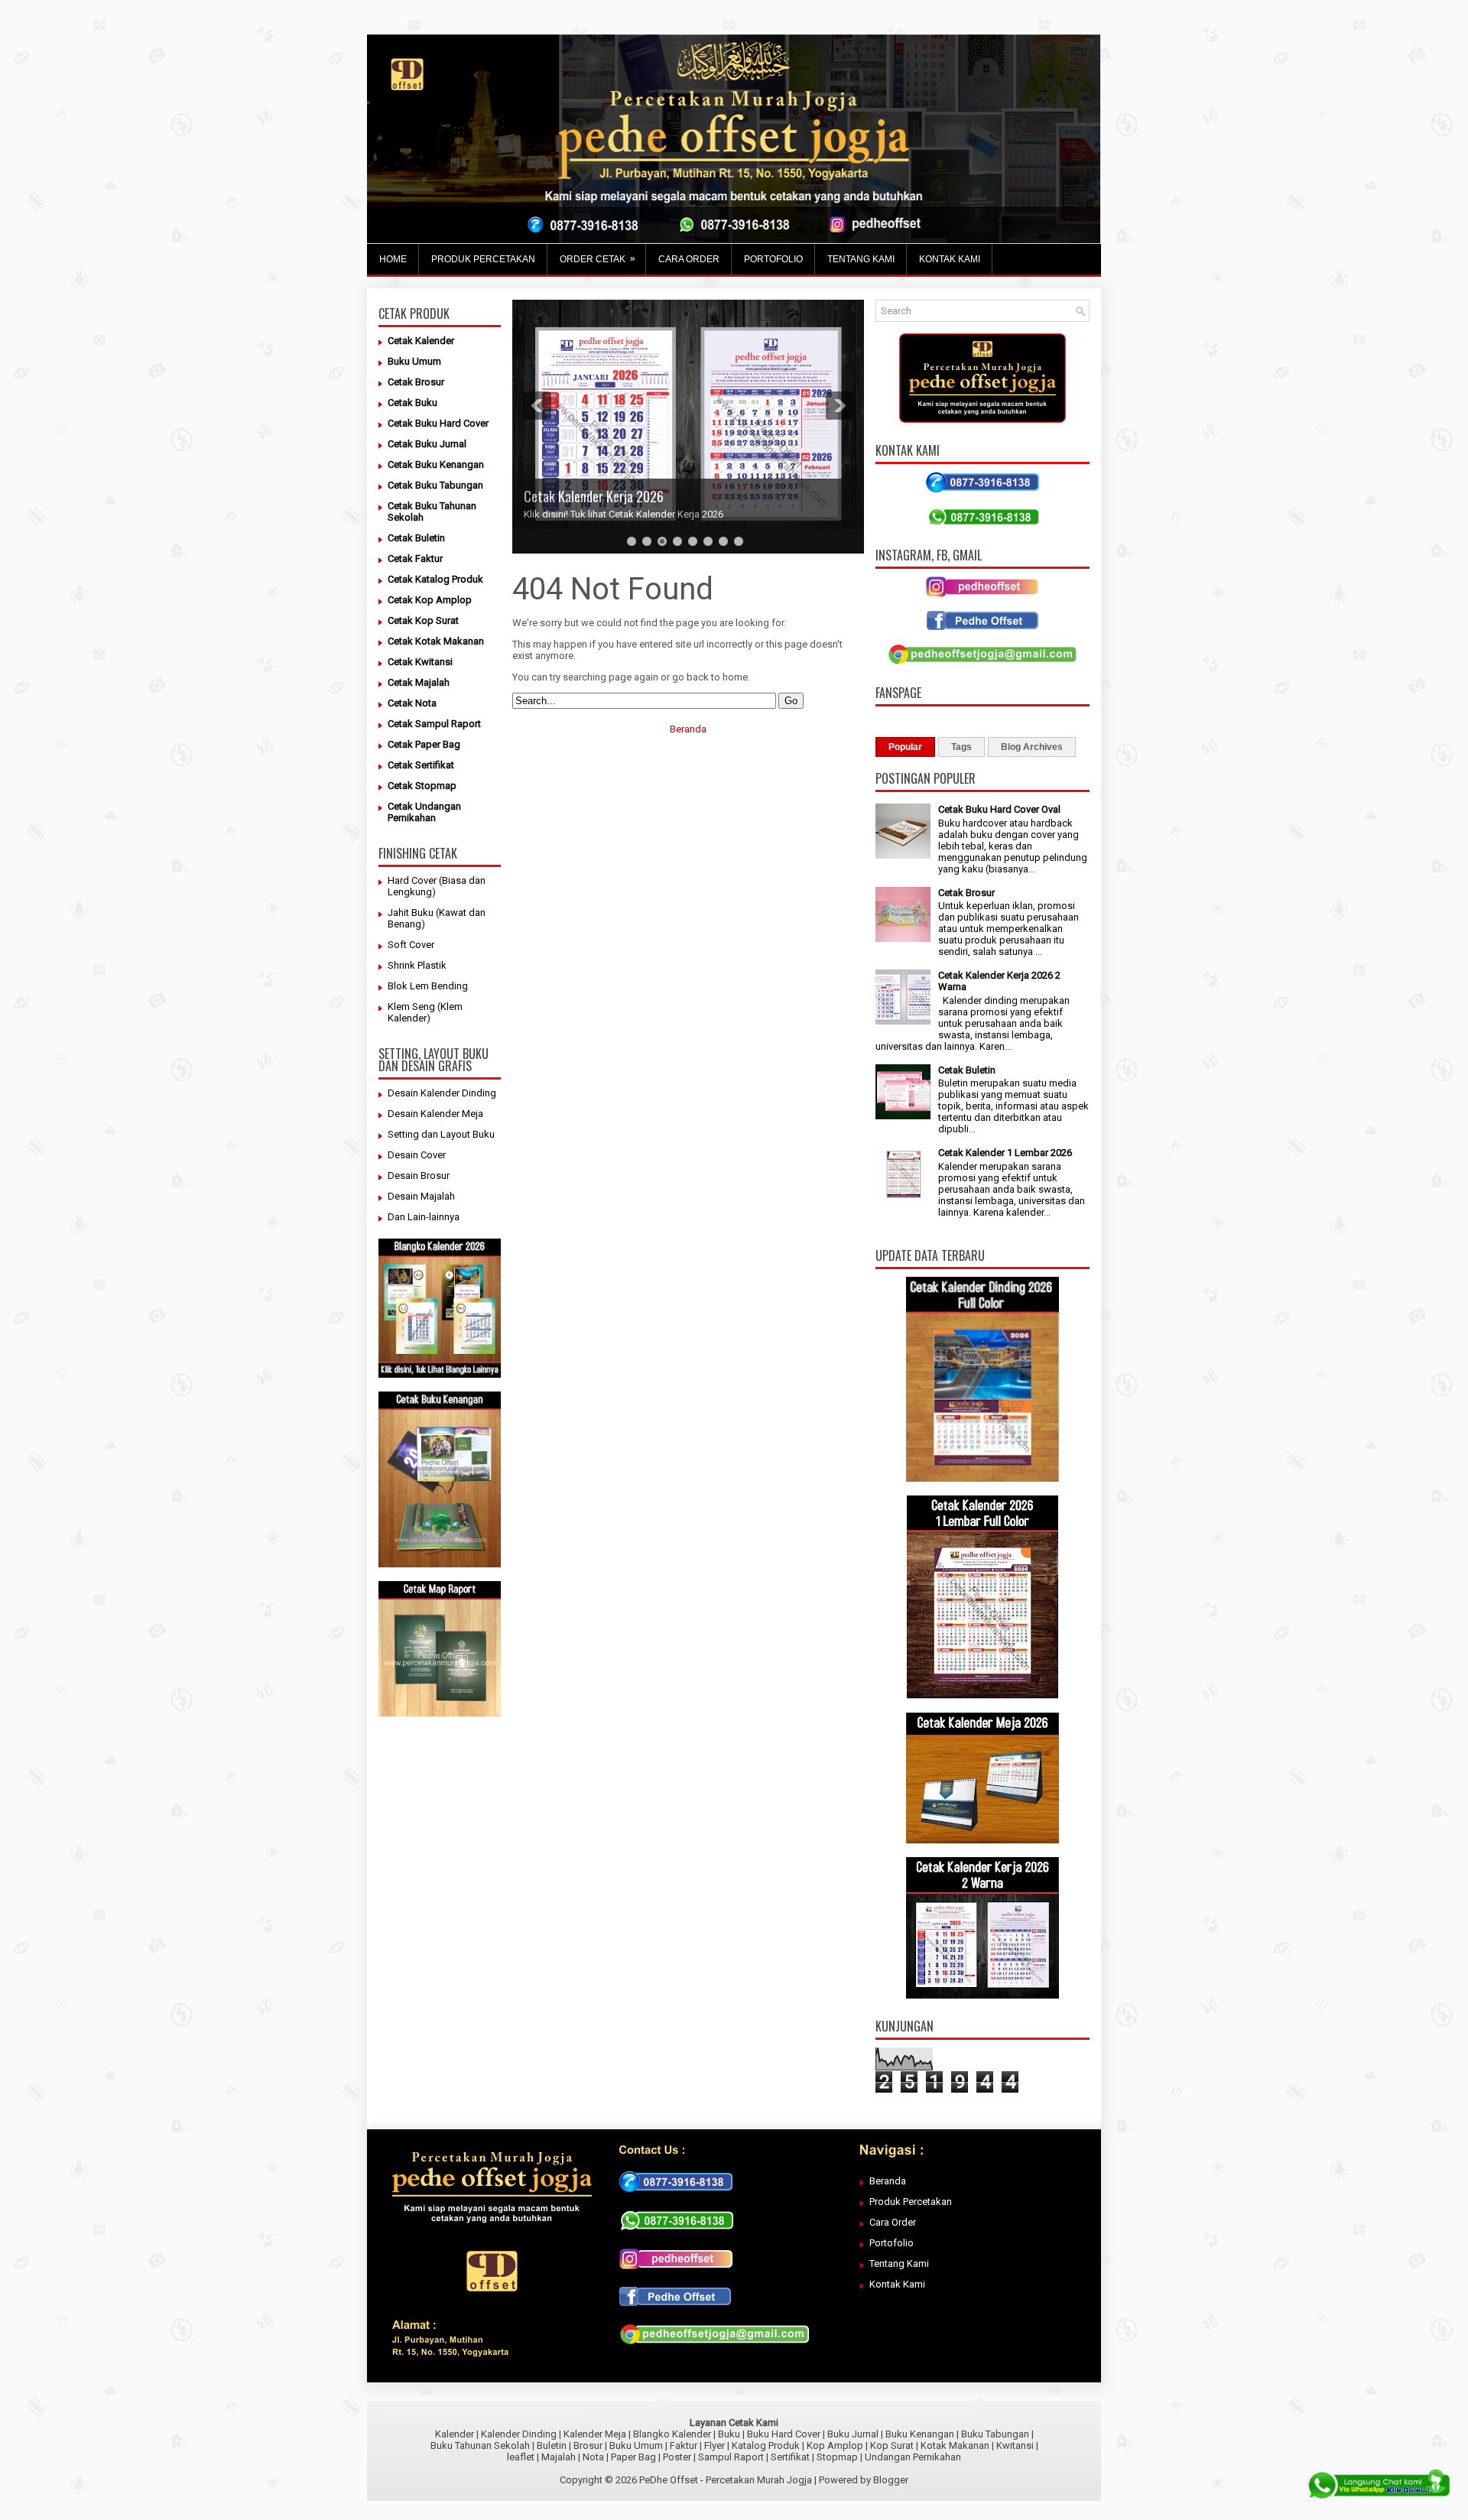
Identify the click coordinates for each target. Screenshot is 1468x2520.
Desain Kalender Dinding (442, 1093)
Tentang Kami (899, 2263)
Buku (729, 2434)
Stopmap (837, 2457)
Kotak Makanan (955, 2445)
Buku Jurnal (853, 2434)
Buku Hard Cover (784, 2434)
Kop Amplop (835, 2445)
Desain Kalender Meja (435, 1114)
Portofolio (892, 2243)
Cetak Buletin (967, 1070)
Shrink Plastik (417, 965)
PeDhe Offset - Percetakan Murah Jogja (726, 2480)
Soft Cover (411, 945)
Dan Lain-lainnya (424, 1217)
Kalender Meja (595, 2434)
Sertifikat (790, 2457)
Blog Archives (1032, 747)
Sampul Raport (731, 2457)
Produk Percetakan (911, 2202)
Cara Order (893, 2222)
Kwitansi (1015, 2445)
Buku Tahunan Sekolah (480, 2445)
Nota (593, 2457)
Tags (961, 747)
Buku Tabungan (995, 2434)
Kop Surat (892, 2445)
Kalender (455, 2434)
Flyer (715, 2445)
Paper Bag (633, 2457)
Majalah (559, 2457)
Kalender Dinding (519, 2434)
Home (393, 259)
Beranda (688, 729)
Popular (905, 747)
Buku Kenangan (920, 2434)
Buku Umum (636, 2445)
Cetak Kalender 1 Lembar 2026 (1005, 1153)
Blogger (891, 2480)
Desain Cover (417, 1155)
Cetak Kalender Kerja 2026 (594, 496)
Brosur (588, 2445)
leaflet (521, 2457)
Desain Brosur (419, 1176)
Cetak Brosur (966, 893)
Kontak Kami (897, 2284)
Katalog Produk (766, 2445)
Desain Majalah (421, 1196)
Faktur (684, 2445)
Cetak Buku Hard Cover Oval (999, 809)
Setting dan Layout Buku (441, 1134)
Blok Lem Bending (428, 986)
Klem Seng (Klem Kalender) (425, 1012)
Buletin (552, 2445)
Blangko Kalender (672, 2434)
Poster (677, 2457)
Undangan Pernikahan (913, 2457)
